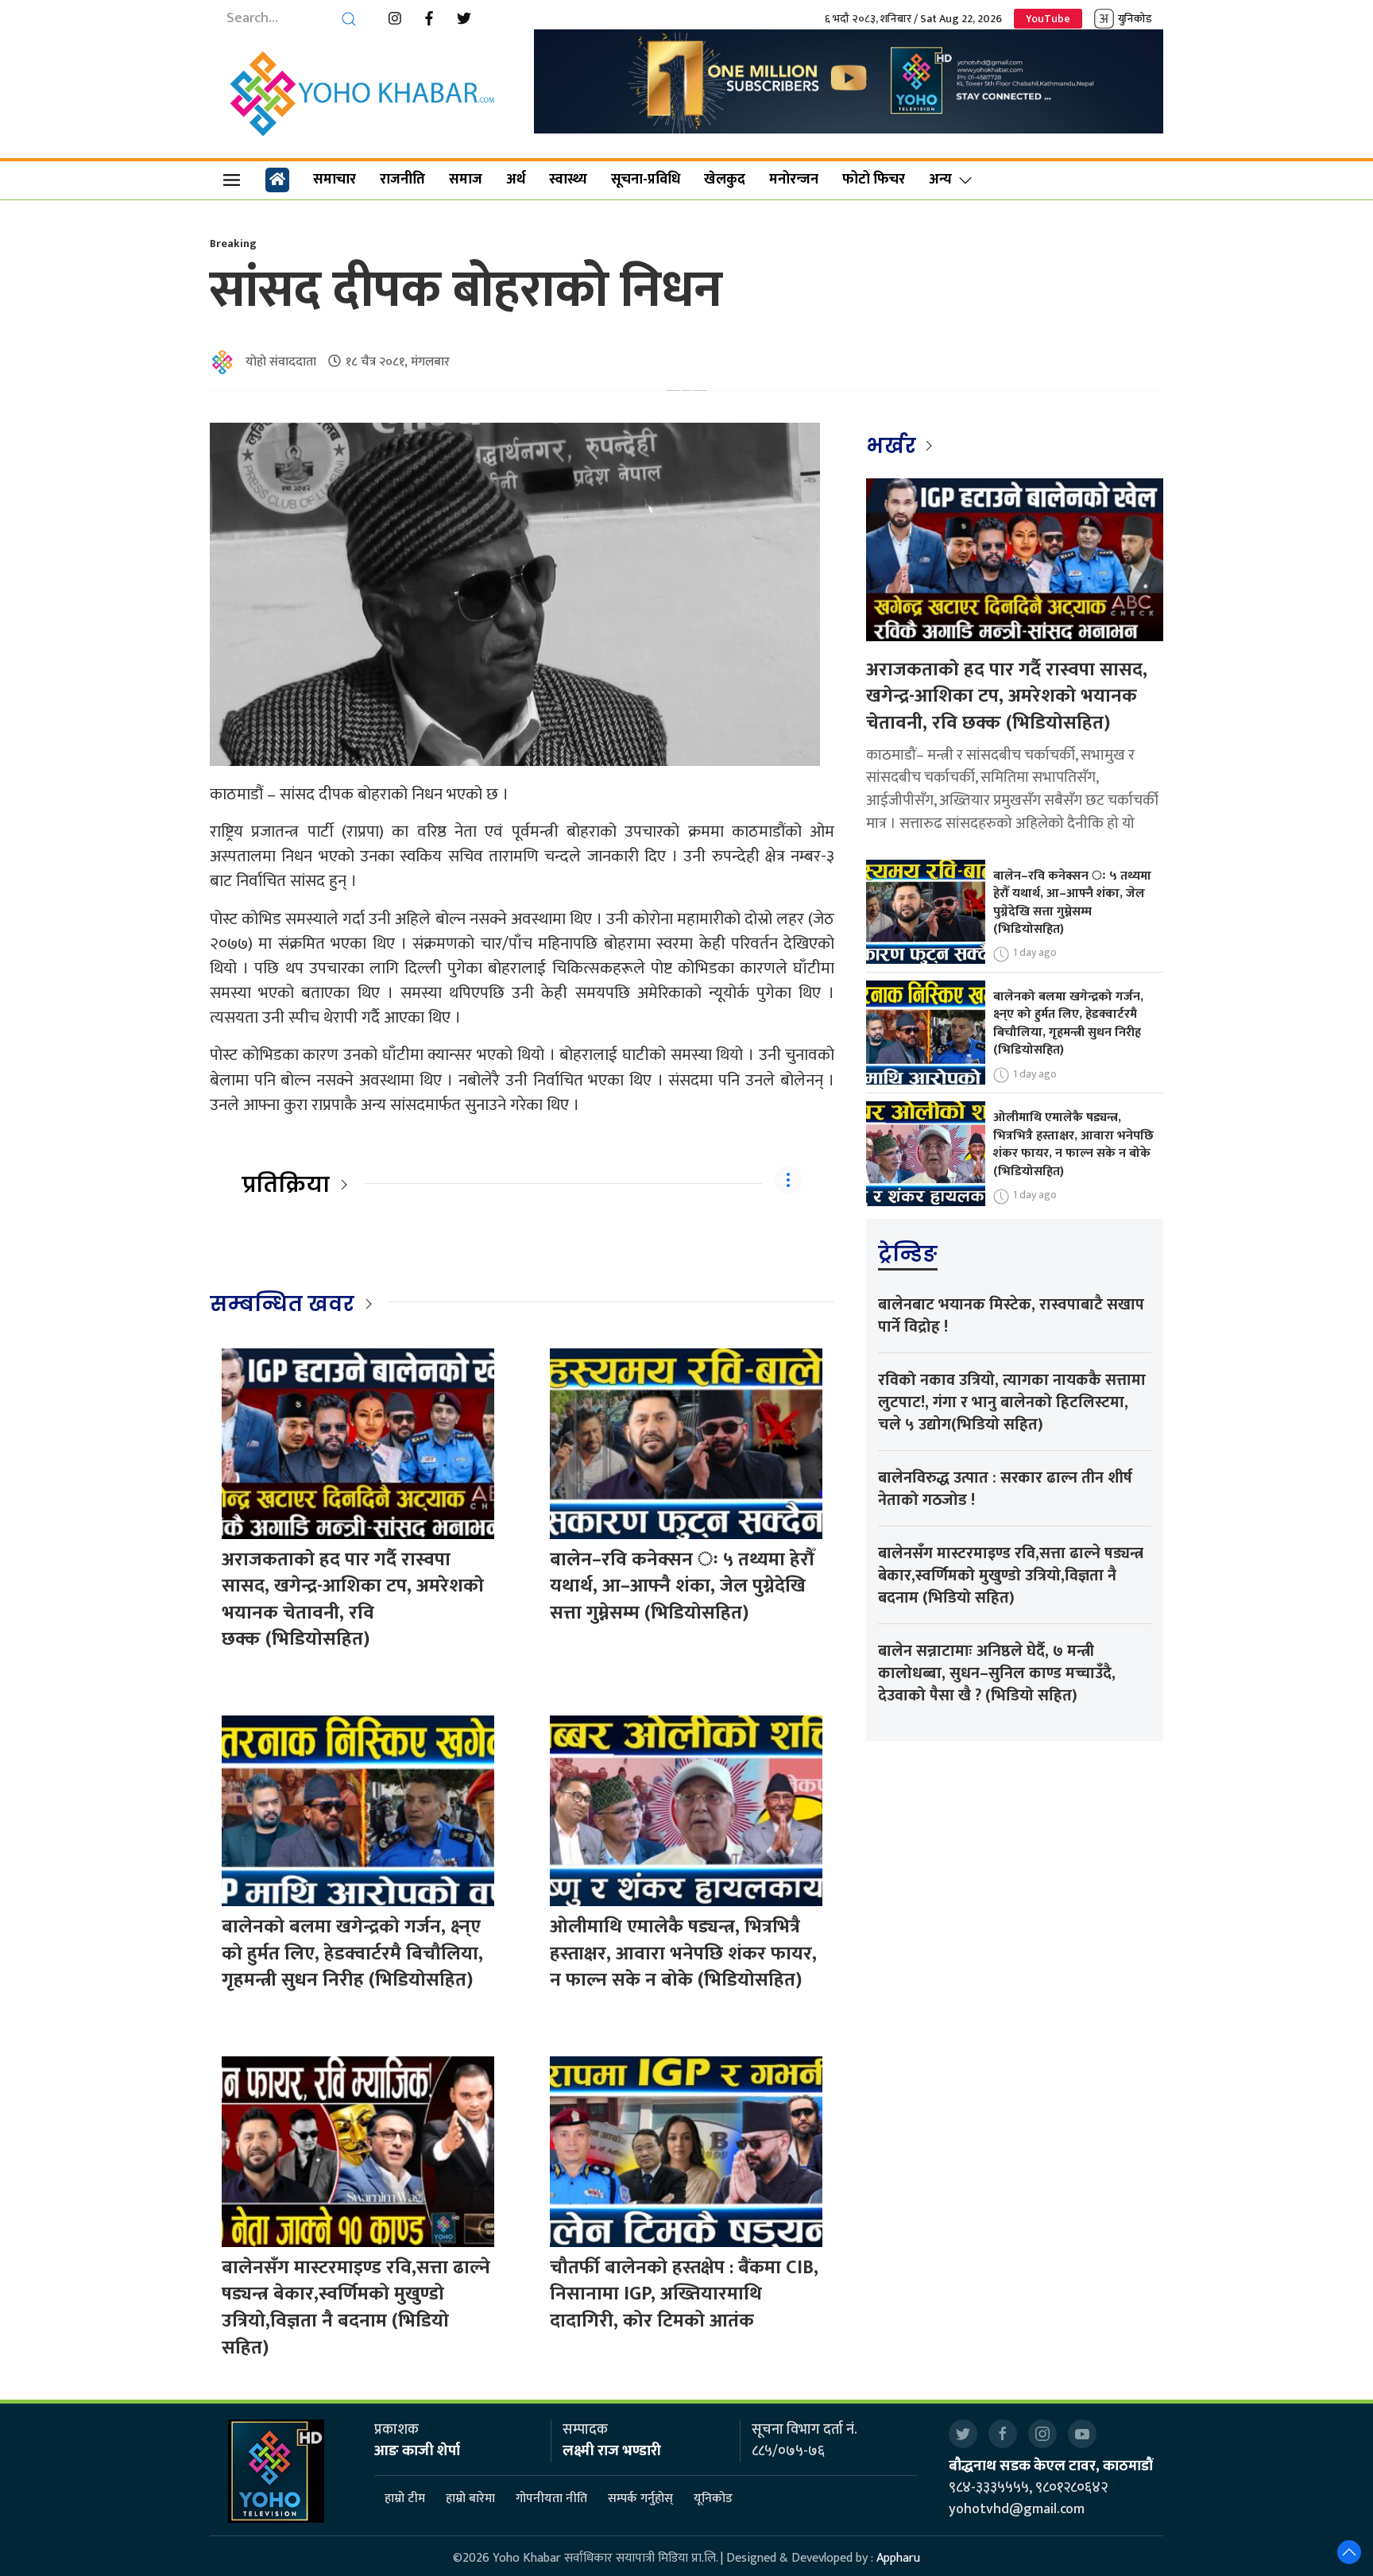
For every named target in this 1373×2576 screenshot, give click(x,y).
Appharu (898, 2558)
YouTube (1048, 19)
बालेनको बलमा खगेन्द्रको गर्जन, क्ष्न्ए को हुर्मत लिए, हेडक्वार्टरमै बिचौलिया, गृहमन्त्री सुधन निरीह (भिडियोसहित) (352, 1953)
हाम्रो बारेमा (470, 2499)
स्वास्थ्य (568, 180)
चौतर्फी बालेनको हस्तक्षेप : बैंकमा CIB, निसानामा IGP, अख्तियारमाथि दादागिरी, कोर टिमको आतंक (684, 2294)
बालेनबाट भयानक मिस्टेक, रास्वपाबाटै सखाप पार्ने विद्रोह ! (1011, 1316)
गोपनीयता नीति (551, 2499)
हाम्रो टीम (405, 2499)
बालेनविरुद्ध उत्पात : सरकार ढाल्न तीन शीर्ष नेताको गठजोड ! (1005, 1489)
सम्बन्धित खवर (282, 1304)
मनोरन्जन (794, 180)
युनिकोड (1135, 19)
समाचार (335, 180)
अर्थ (516, 180)
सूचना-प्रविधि (646, 180)
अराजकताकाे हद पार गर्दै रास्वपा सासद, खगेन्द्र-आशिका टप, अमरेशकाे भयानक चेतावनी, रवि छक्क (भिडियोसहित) (353, 1600)
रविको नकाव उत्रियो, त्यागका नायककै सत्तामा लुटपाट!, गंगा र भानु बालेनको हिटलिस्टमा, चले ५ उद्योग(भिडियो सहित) (1012, 1402)
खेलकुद (725, 180)
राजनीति (402, 180)
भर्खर (893, 446)
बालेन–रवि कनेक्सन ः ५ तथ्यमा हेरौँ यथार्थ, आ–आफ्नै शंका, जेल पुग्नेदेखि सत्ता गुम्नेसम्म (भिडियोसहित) (682, 1586)
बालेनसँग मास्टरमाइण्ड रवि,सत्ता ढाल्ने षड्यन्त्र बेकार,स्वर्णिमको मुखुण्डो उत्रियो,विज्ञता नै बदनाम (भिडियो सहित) (356, 2308)
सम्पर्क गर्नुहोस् (640, 2499)
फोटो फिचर (874, 180)
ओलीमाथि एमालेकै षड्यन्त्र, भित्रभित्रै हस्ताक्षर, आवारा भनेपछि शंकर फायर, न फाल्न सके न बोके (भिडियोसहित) (683, 1953)
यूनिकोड (713, 2499)
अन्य (940, 180)
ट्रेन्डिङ (908, 1254)
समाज (466, 180)
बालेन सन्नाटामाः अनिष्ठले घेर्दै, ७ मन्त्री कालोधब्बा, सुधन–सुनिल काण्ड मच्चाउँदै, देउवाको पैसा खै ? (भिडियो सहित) (997, 1673)
